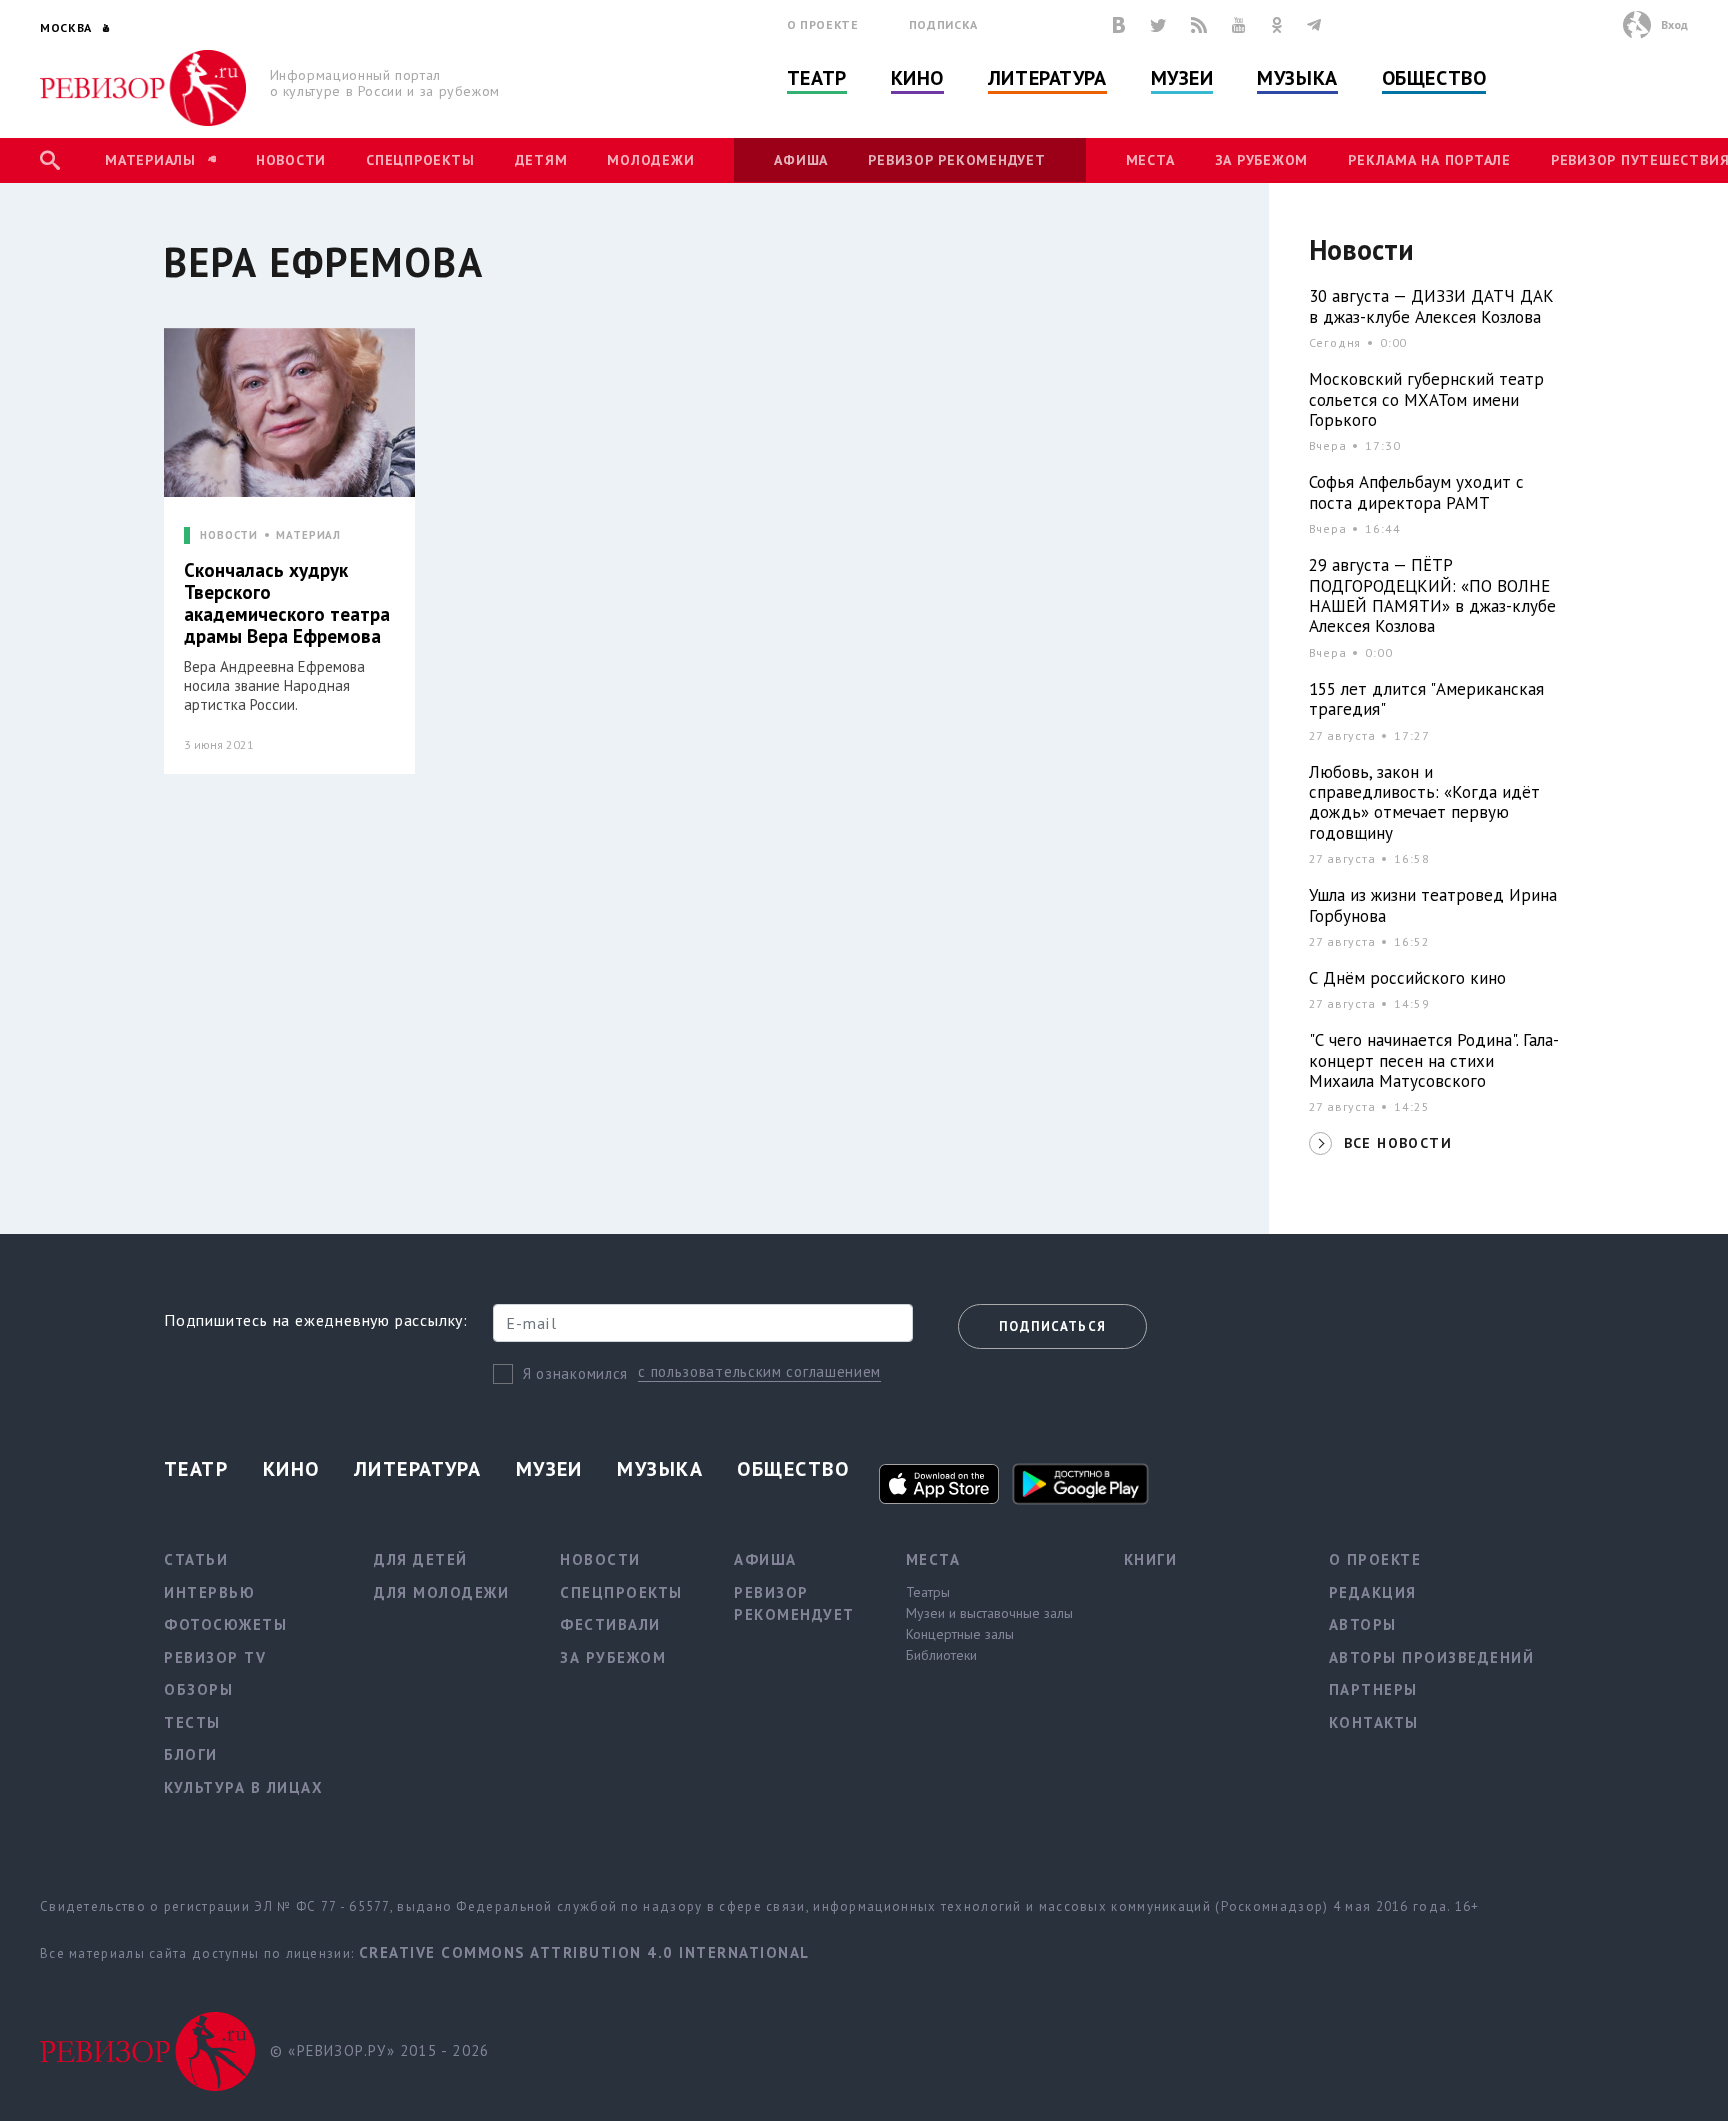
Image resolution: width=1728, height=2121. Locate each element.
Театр (817, 78)
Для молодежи (441, 1592)
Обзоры (198, 1689)
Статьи (196, 1559)
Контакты (1374, 1722)
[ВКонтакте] (1119, 25)
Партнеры (1373, 1689)
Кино (917, 78)
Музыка (1297, 78)
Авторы (1363, 1624)
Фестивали (610, 1624)
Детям (541, 160)
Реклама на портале (1429, 160)
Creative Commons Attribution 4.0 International (584, 1952)
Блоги (191, 1754)
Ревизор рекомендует (956, 160)
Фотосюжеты (225, 1624)
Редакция (1373, 1592)
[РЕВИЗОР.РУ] (143, 88)
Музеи (1182, 78)
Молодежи (650, 160)
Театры (928, 1592)
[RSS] (1199, 25)
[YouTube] (1239, 25)
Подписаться (1052, 1326)
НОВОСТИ (229, 535)
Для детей (421, 1559)
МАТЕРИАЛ (308, 535)
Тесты (192, 1722)
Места (1150, 160)
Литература (1047, 78)
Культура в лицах (243, 1787)
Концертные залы (960, 1634)
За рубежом (1262, 160)
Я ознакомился (575, 1373)
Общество (1434, 78)
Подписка (943, 24)
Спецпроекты (420, 160)
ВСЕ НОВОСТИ (1398, 1143)
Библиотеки (941, 1655)
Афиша (801, 160)
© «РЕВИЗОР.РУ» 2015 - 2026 (379, 2050)
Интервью (209, 1592)
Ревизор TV (215, 1657)
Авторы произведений (1432, 1657)
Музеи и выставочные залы (989, 1613)
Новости (291, 160)
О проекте (823, 24)
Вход (1674, 24)
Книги (1151, 1559)
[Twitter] (1158, 25)
